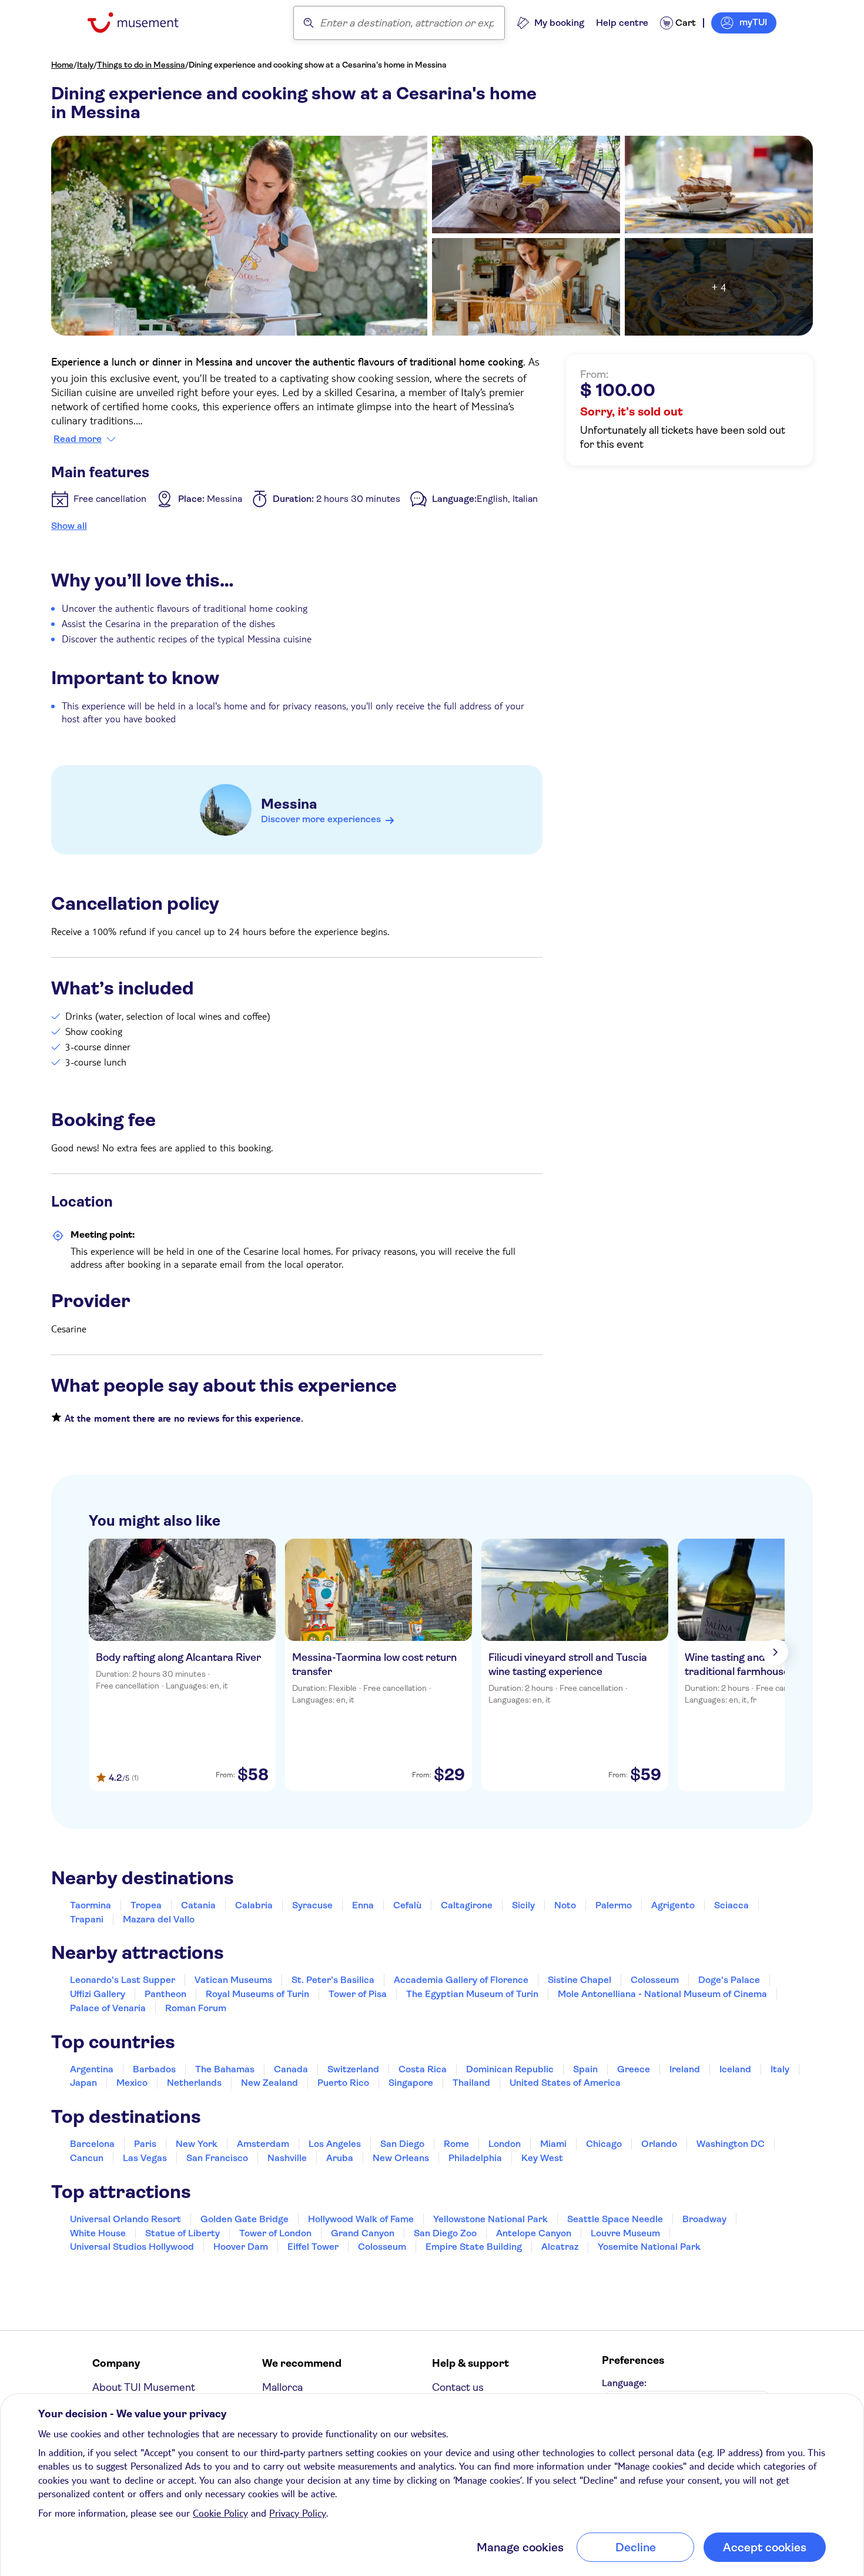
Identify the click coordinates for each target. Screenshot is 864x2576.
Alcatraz (560, 2247)
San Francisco (217, 2158)
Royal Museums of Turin (257, 1994)
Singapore (411, 2083)
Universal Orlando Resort (125, 2219)
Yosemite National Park (649, 2247)
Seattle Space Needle (615, 2219)
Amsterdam (263, 2144)
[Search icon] (309, 23)
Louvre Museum (625, 2233)
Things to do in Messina (141, 65)
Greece (634, 2069)
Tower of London (275, 2233)
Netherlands (194, 2083)
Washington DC (731, 2144)
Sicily (523, 1905)
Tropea (146, 1905)
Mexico (132, 2083)
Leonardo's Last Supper (123, 1980)
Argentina (92, 2069)
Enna (363, 1905)
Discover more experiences (321, 819)
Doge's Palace (729, 1980)
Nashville (287, 2158)
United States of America (565, 2083)
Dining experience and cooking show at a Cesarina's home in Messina (318, 65)
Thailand (471, 2083)
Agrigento (673, 1905)
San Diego (402, 2144)
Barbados (154, 2069)
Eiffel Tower (313, 2247)
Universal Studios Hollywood (132, 2247)
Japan (83, 2083)
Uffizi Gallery (98, 1994)
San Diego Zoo (445, 2233)
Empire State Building (474, 2247)
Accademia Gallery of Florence (461, 1980)
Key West (542, 2158)
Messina (289, 804)
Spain (585, 2069)
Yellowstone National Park (490, 2219)
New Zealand (269, 2083)
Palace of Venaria (108, 2008)
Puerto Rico (343, 2083)
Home (62, 65)
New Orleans (401, 2158)
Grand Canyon (363, 2233)
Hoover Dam (241, 2247)
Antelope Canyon (534, 2233)
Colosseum (655, 1980)
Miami (553, 2144)
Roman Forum (196, 2008)
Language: (624, 2383)
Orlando (659, 2144)
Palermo (614, 1905)
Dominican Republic (510, 2069)
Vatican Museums (233, 1980)
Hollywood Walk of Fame (361, 2219)
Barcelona (92, 2144)
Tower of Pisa (358, 1994)
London (505, 2144)
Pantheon (165, 1994)
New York (197, 2144)
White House (98, 2233)
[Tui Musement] (142, 23)
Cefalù (407, 1905)
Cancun (87, 2158)
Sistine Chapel (580, 1980)
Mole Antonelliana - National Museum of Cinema (662, 1994)
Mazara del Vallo (159, 1919)
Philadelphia (475, 2158)
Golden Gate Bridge (245, 2219)
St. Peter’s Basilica (333, 1980)
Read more (78, 439)
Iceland (735, 2069)
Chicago (604, 2144)
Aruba (340, 2158)
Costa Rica (423, 2069)
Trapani (87, 1919)
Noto (565, 1905)
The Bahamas (225, 2069)
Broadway (704, 2219)
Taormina (91, 1905)
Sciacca (731, 1905)
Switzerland (353, 2069)
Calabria (254, 1905)
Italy (85, 65)
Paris (145, 2144)
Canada (291, 2069)
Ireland (685, 2069)
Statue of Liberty (182, 2233)
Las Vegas (145, 2158)
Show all (69, 526)
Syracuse (312, 1905)
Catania (198, 1905)
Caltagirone (467, 1905)
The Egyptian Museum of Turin (472, 1994)
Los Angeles (335, 2144)
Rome (456, 2144)
